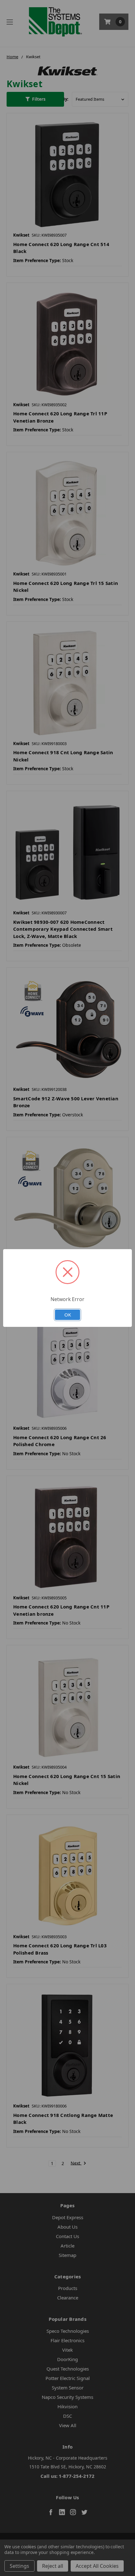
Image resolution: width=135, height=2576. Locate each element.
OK (68, 1315)
